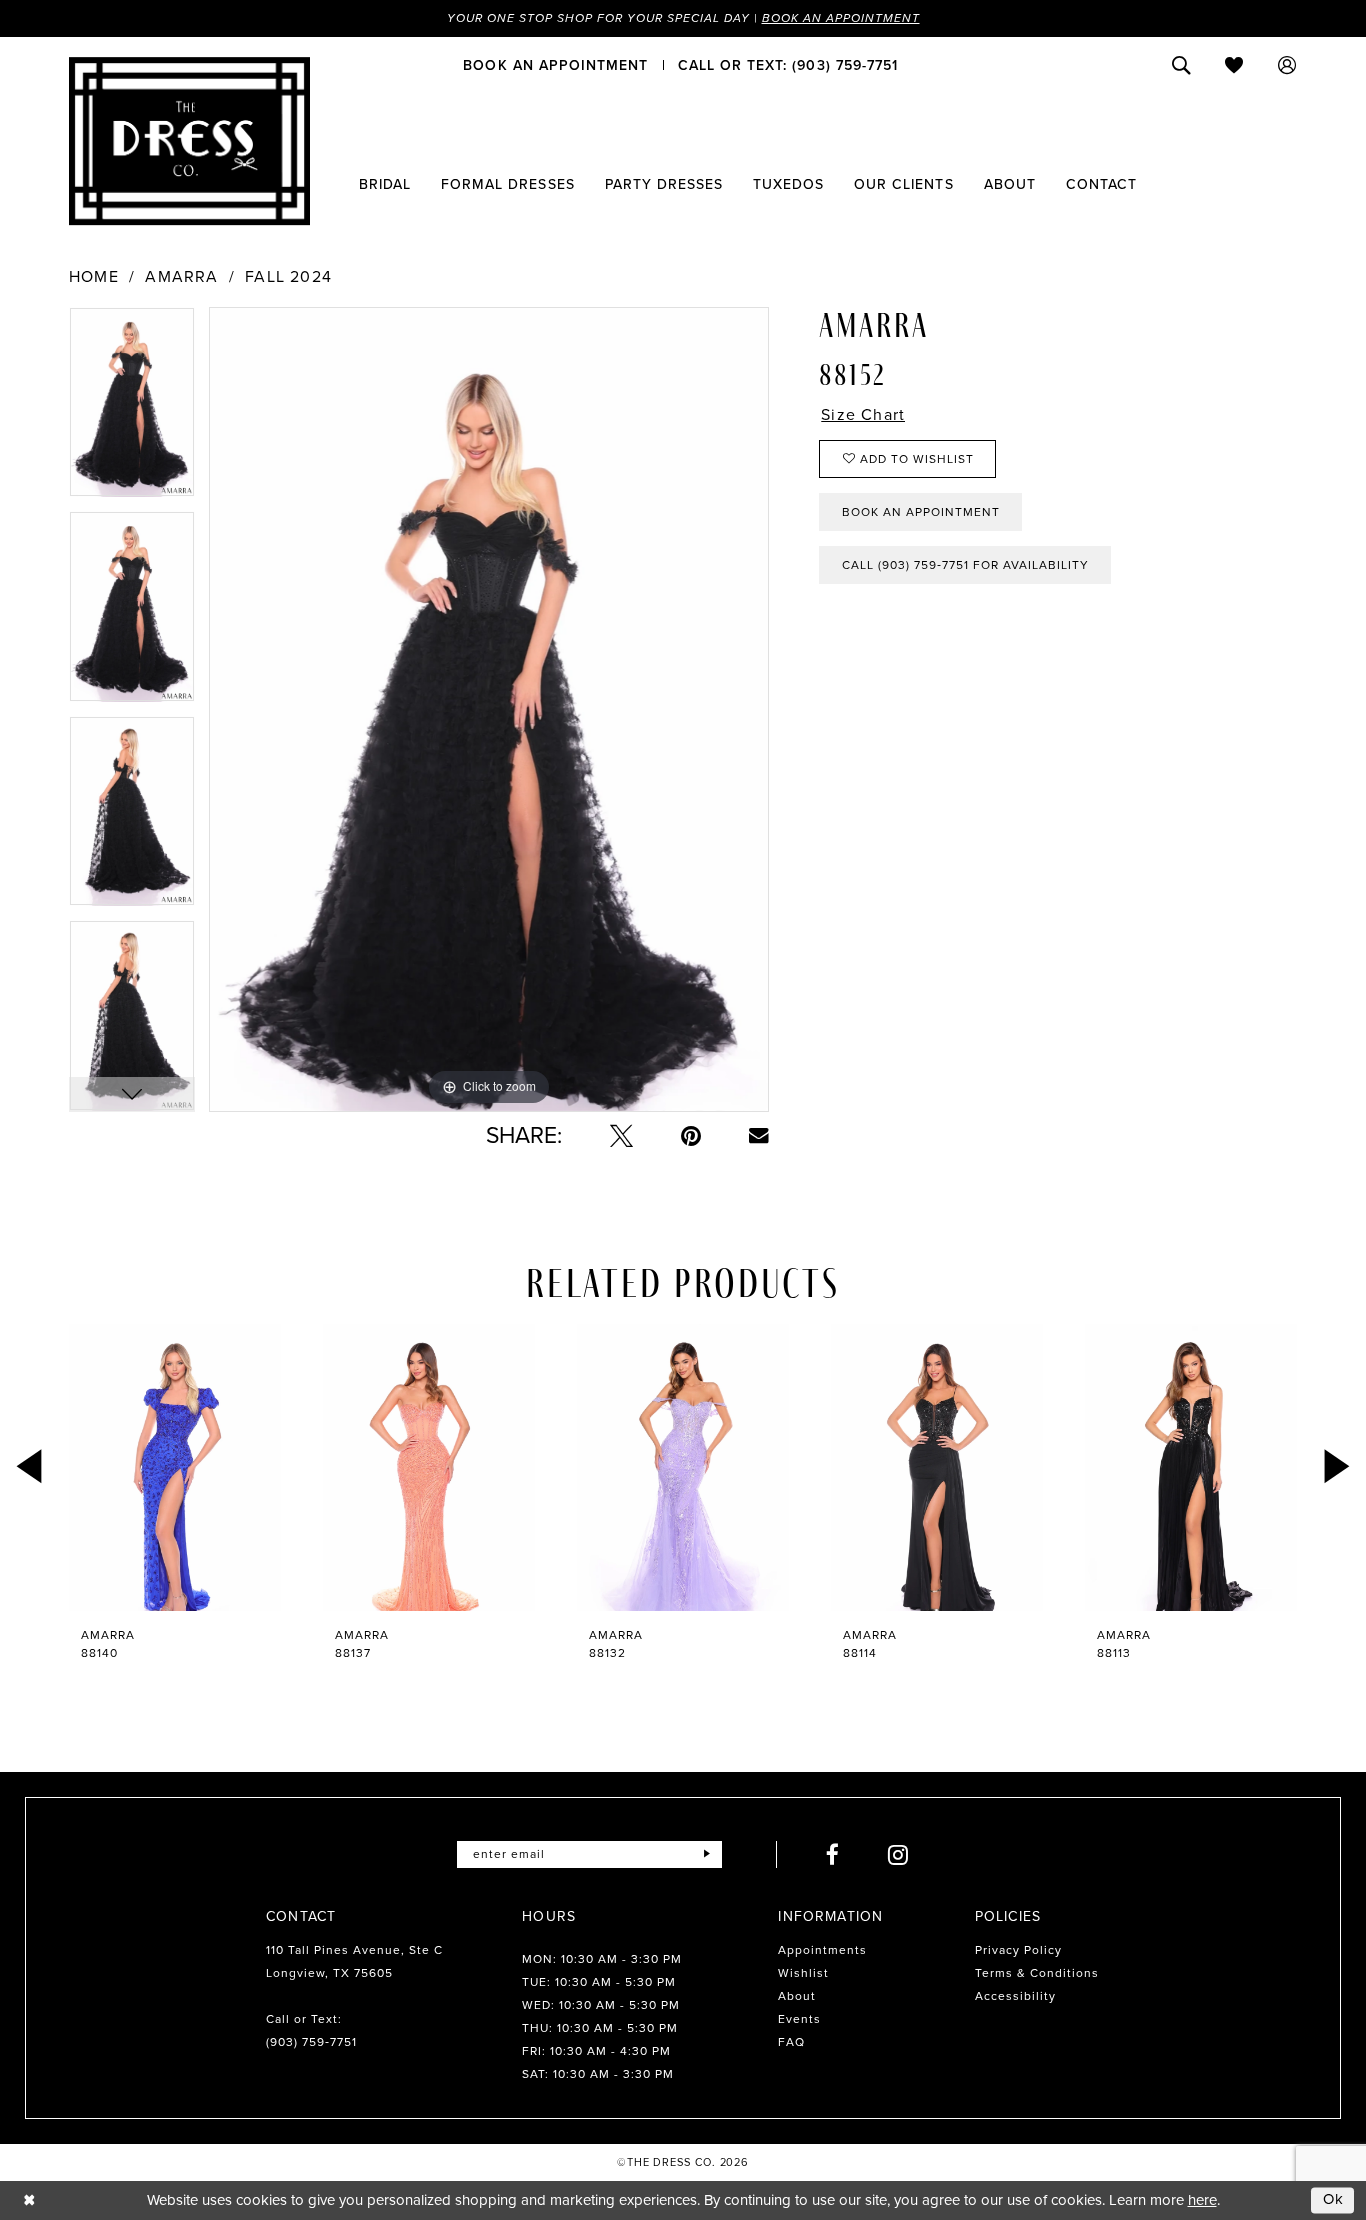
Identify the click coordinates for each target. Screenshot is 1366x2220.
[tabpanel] (132, 409)
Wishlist (803, 1973)
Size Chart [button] (863, 415)
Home (94, 277)
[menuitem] (555, 65)
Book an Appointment (841, 18)
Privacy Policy (1018, 1950)
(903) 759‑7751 (311, 2042)
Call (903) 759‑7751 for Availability (965, 565)
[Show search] (1181, 65)
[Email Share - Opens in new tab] (759, 1136)
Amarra (181, 277)
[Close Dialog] (29, 2200)
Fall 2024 (288, 277)
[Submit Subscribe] (706, 1854)
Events (799, 2019)
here (1202, 2200)
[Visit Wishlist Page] (1234, 65)
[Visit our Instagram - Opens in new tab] (898, 1854)
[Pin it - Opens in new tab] (691, 1135)
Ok (1334, 2200)
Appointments (822, 1950)
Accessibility (1015, 1996)
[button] (1287, 65)
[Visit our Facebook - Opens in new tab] (833, 1854)
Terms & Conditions (1037, 1973)
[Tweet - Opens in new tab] (621, 1135)
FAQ (791, 2042)
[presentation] (175, 1467)
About (797, 1996)
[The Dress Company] (189, 141)
